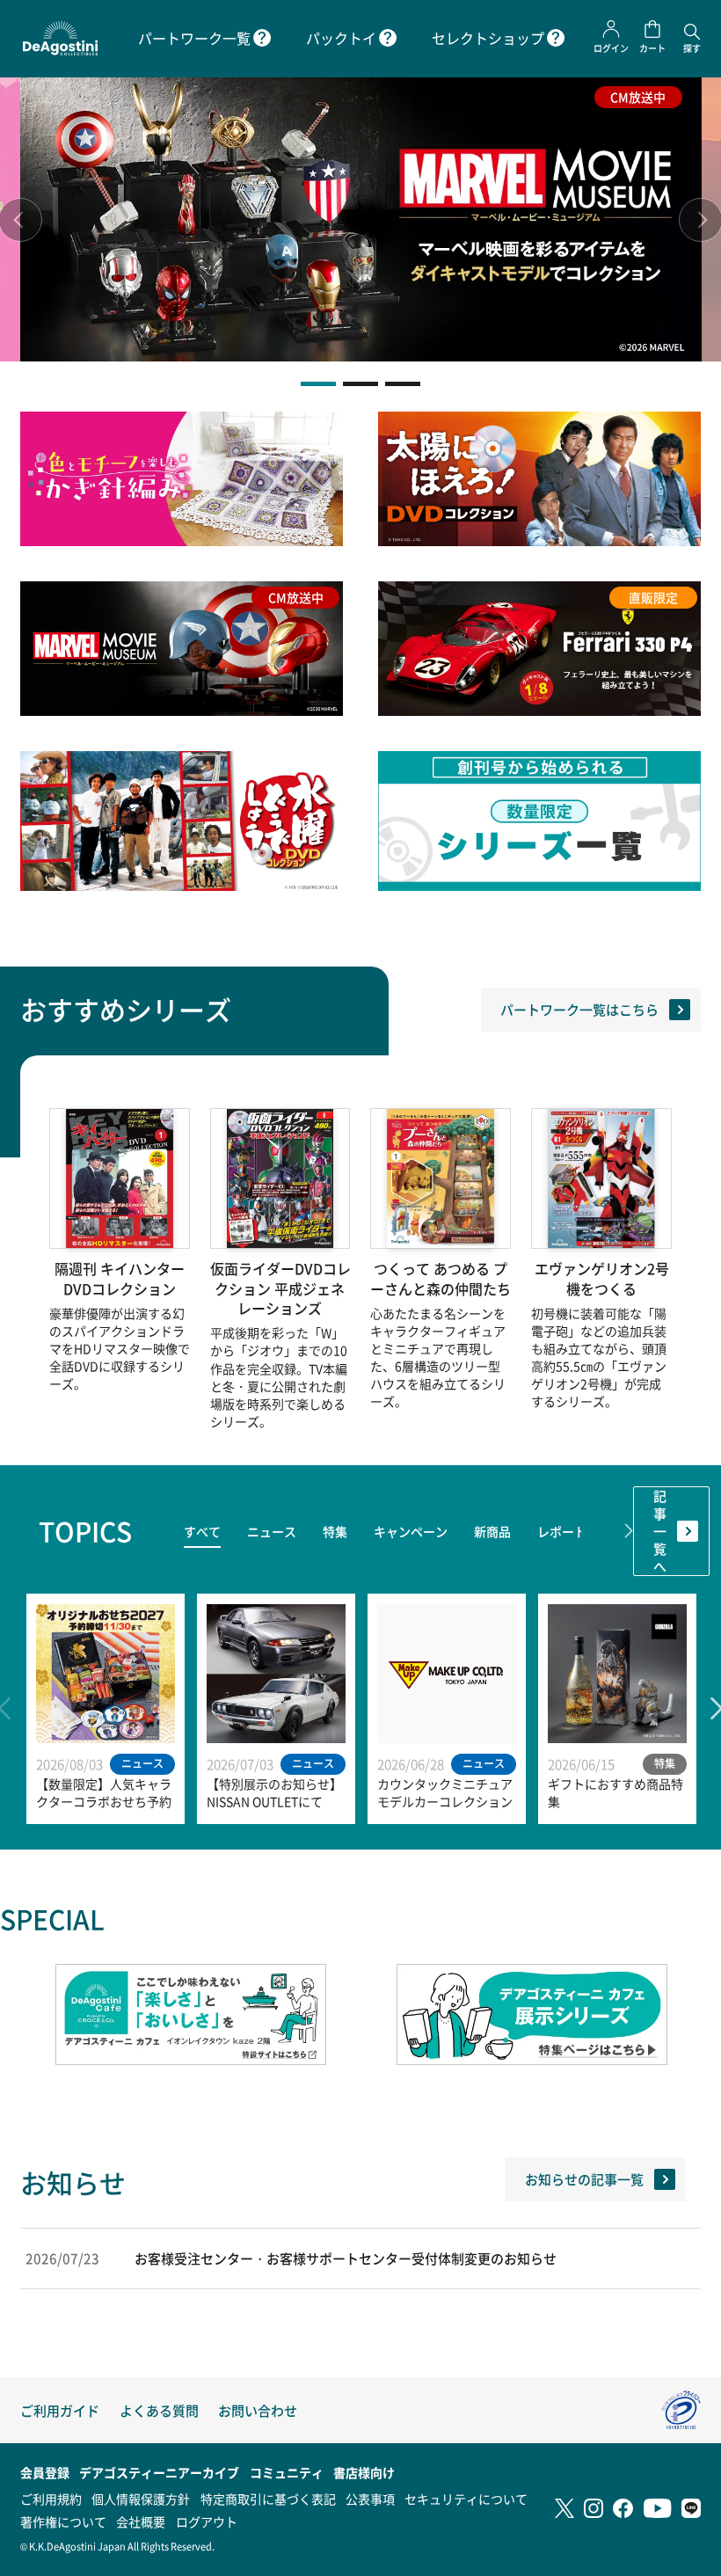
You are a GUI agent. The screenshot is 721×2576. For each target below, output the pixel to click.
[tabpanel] (361, 219)
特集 (335, 1531)
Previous (136, 1531)
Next (629, 1531)
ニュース (272, 1531)
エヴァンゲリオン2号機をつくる (602, 1279)
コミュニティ (287, 2472)
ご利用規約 (51, 2499)
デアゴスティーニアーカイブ (159, 2472)
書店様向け (364, 2472)
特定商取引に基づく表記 (268, 2499)
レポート (562, 1531)
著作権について (63, 2521)
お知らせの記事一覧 (584, 2179)
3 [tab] (403, 384)
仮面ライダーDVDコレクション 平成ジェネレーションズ (280, 1289)
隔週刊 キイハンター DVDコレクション (120, 1279)
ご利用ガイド (60, 2410)
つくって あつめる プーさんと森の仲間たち (441, 1279)
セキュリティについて (466, 2499)
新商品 (492, 1531)
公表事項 (370, 2499)
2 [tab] (360, 384)
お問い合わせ (258, 2410)
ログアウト (207, 2521)
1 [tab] (318, 384)
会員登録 (45, 2472)
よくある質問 (159, 2410)
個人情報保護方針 (141, 2499)
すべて (202, 1531)
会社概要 (141, 2521)
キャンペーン (411, 1531)
